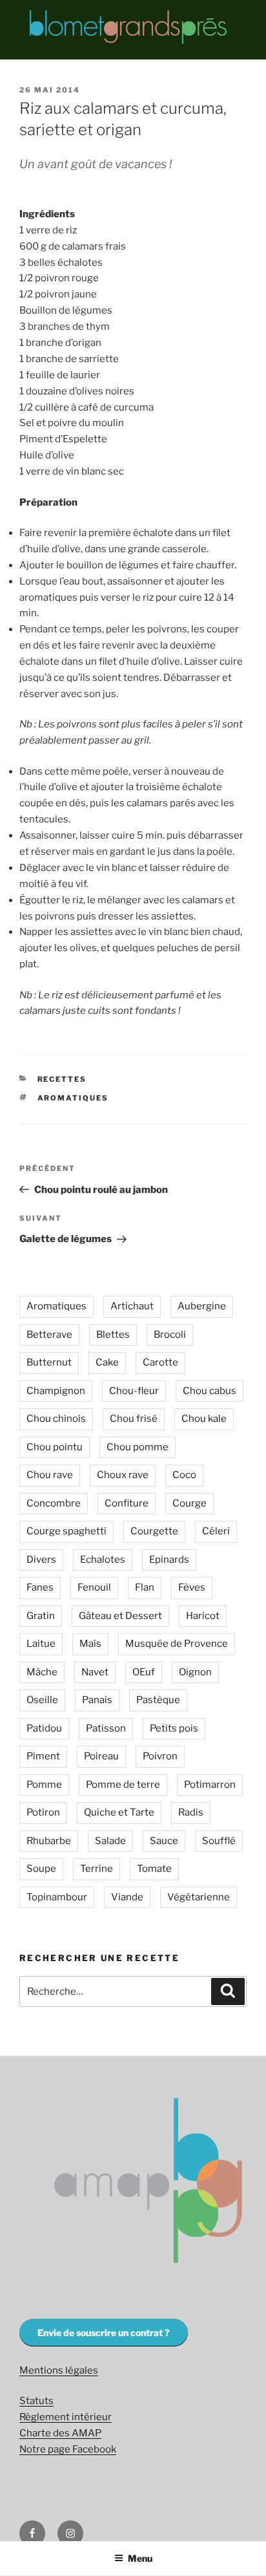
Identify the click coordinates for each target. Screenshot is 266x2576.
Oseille (42, 1700)
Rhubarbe (49, 1841)
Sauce (164, 1841)
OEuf (144, 1672)
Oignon (195, 1672)
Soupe (41, 1869)
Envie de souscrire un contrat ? (104, 2333)
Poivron (160, 1756)
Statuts (36, 2401)
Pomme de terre (123, 1785)
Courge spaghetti (66, 1531)
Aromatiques (73, 1098)
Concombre (54, 1503)
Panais (97, 1700)
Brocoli (170, 1335)
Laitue (41, 1644)
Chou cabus (210, 1391)
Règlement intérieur (66, 2417)
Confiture (127, 1503)
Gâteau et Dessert (120, 1616)
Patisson (106, 1728)
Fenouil (94, 1587)
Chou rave (50, 1475)
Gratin (41, 1616)
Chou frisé (134, 1419)
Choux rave (123, 1475)
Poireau (101, 1756)
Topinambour (57, 1897)
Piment (43, 1756)
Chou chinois (56, 1419)
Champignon (56, 1391)
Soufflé (219, 1841)
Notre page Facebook (68, 2449)
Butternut (49, 1362)
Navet (95, 1672)
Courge (189, 1503)
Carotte (160, 1362)
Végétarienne (199, 1897)
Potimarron (210, 1785)
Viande (127, 1897)
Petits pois (174, 1728)
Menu (140, 2558)
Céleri (216, 1531)
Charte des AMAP (60, 2433)
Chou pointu (55, 1447)
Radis (191, 1812)
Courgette (154, 1531)
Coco (184, 1475)
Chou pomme (138, 1447)
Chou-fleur (134, 1391)
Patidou (44, 1728)
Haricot (203, 1616)
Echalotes (103, 1560)
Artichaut (132, 1306)
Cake (107, 1362)
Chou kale (204, 1419)
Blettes (113, 1335)
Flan (145, 1587)
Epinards (169, 1560)
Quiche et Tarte (119, 1812)
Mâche (42, 1672)
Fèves (192, 1587)
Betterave (49, 1335)
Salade (110, 1841)
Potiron (43, 1812)
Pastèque (158, 1700)
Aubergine (202, 1306)
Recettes (62, 1079)
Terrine (97, 1869)
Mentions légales (59, 2370)
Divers (41, 1560)
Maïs (90, 1644)
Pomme (44, 1785)
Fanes (40, 1587)
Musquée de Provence (177, 1644)
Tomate (154, 1869)
